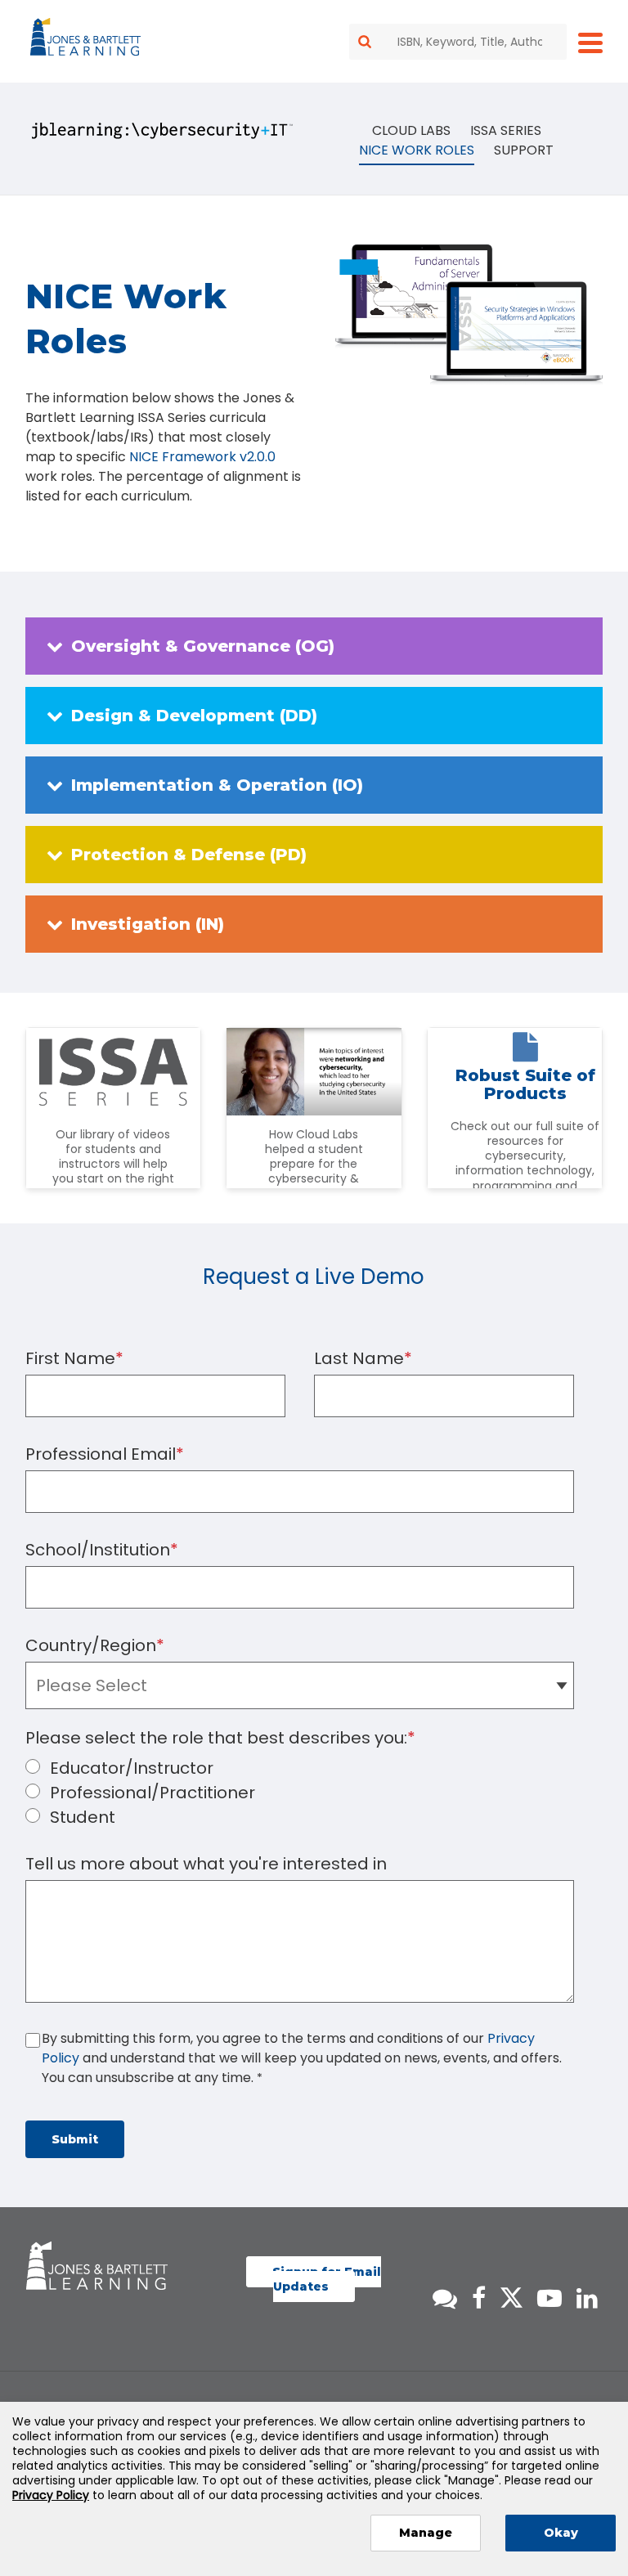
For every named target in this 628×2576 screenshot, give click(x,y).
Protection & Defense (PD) (189, 855)
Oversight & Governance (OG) (203, 646)
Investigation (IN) (148, 924)
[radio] (314, 1768)
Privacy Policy (51, 2495)
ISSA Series (506, 130)
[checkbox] (314, 1793)
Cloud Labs (411, 130)
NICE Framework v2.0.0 (202, 457)
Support (524, 150)
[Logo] (88, 40)
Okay (561, 2533)
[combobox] (458, 42)
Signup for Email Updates (327, 2279)
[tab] (314, 646)
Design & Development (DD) (194, 716)
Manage (426, 2533)
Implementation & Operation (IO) (217, 785)
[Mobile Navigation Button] (590, 42)
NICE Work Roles (417, 150)
